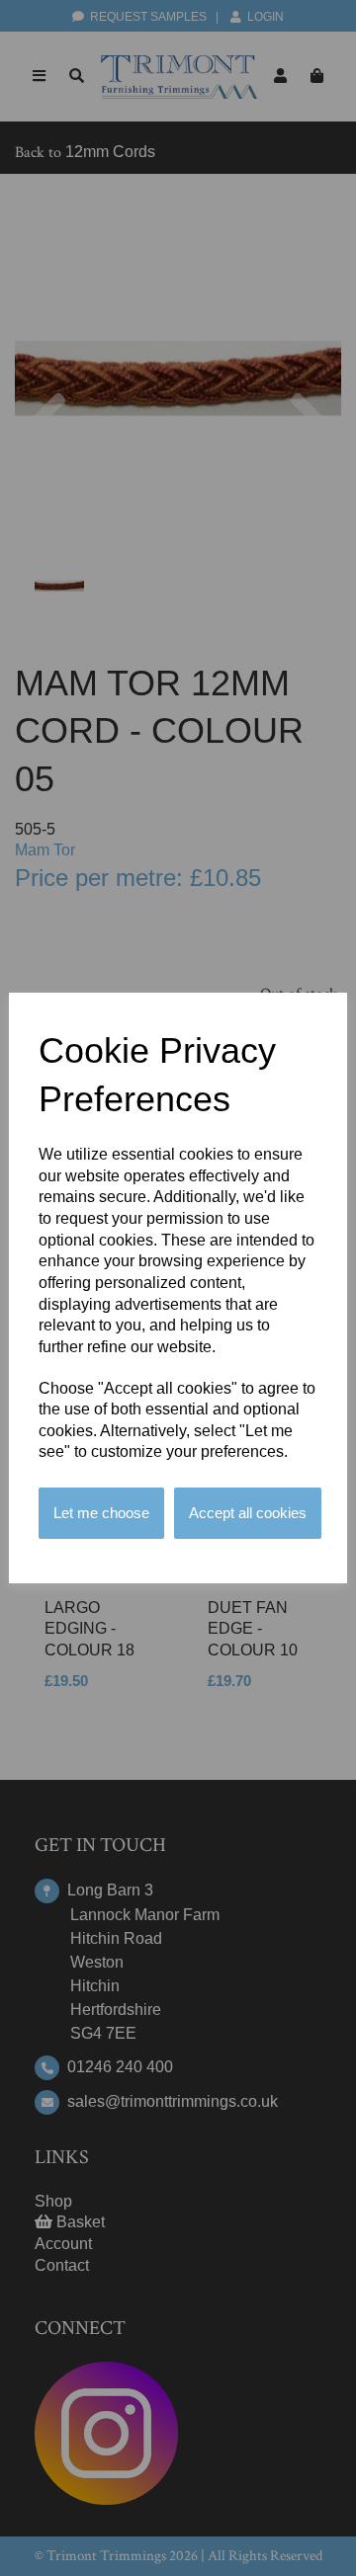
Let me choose (101, 1513)
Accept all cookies (248, 1513)
